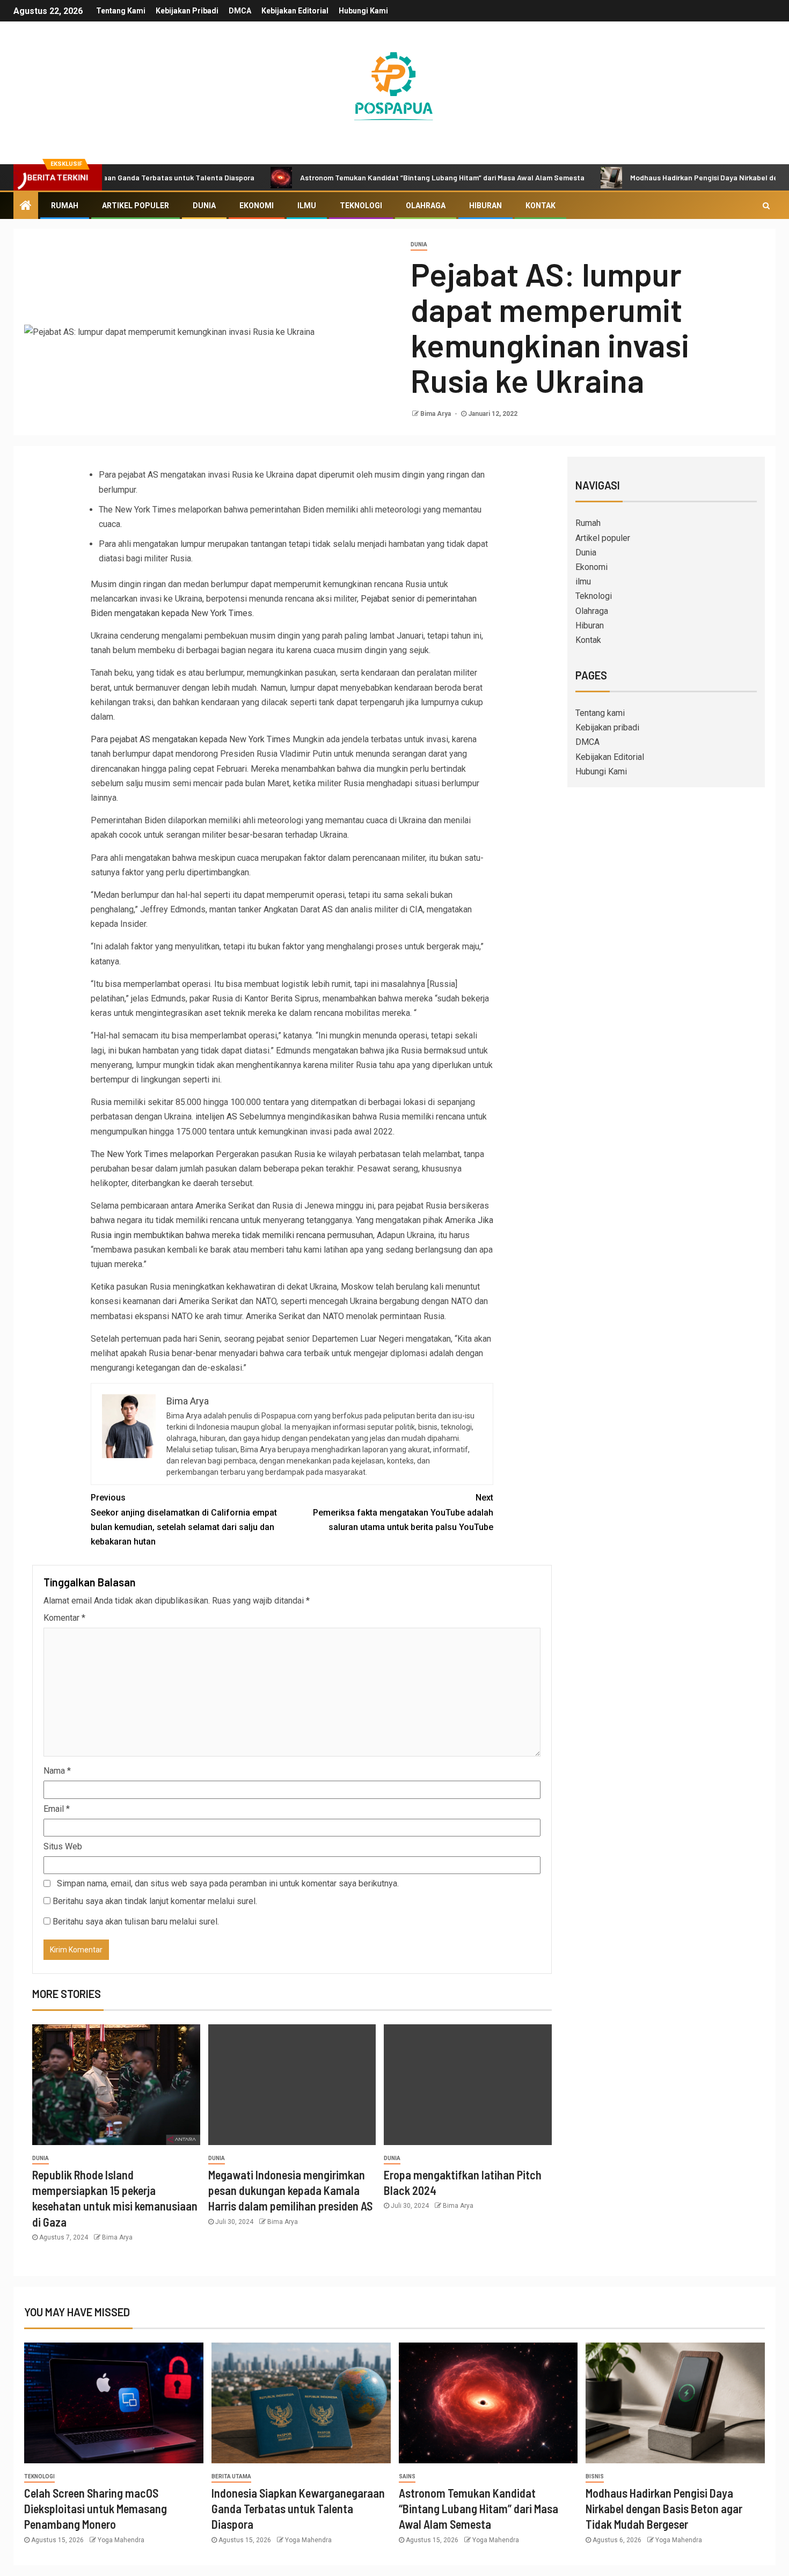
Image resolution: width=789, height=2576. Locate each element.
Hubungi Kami (363, 11)
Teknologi (361, 206)
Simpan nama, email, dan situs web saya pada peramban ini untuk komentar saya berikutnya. (228, 1883)
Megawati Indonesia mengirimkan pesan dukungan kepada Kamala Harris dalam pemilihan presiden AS (290, 2190)
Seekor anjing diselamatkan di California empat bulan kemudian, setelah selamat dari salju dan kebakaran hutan (184, 1520)
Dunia (204, 206)
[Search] (766, 206)
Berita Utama (231, 2476)
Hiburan (485, 206)
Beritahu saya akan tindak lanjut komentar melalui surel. (155, 1901)
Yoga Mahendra (121, 2540)
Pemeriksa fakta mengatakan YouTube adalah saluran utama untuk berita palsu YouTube (403, 1512)
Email (57, 1809)
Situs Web (63, 1846)
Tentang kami (121, 11)
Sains (407, 2476)
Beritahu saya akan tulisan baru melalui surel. (136, 1922)
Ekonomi (257, 206)
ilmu (307, 206)
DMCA (240, 11)
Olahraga (426, 206)
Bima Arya (436, 414)
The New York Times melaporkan (152, 1154)
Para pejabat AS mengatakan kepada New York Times (191, 739)
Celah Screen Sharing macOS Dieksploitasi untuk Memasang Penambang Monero (96, 2509)
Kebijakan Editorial (295, 11)
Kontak (540, 206)
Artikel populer (136, 206)
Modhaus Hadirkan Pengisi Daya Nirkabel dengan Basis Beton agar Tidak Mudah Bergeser (664, 2509)
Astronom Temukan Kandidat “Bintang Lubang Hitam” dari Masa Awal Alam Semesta (372, 177)
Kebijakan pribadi (187, 11)
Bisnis (595, 2476)
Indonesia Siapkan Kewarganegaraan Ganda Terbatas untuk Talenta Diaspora (298, 2509)
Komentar (64, 1618)
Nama (57, 1771)
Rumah (65, 206)
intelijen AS (216, 1117)
